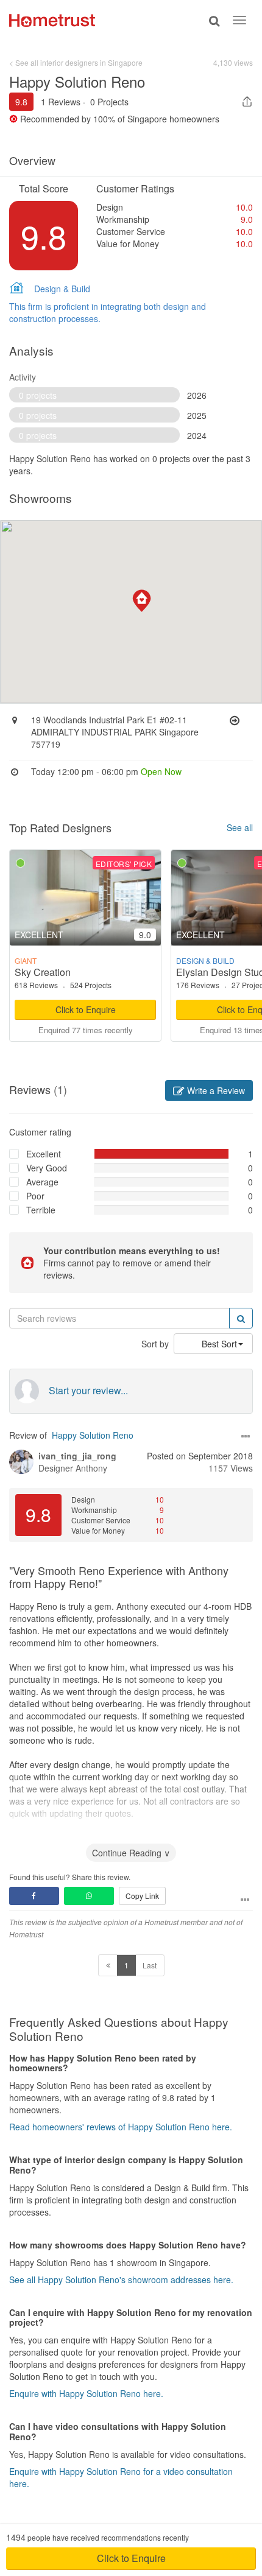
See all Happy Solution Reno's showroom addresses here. (121, 2279)
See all (240, 827)
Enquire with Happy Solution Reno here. (86, 2393)
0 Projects (109, 102)
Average (42, 1182)
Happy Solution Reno (93, 1435)
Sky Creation (43, 972)
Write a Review (215, 1090)
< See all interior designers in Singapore (76, 62)
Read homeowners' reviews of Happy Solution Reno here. (121, 2127)
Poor (35, 1196)
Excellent (44, 1154)
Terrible (41, 1210)
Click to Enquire (86, 1009)
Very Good (47, 1168)
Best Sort (219, 1344)
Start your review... (88, 1391)
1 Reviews (61, 102)
